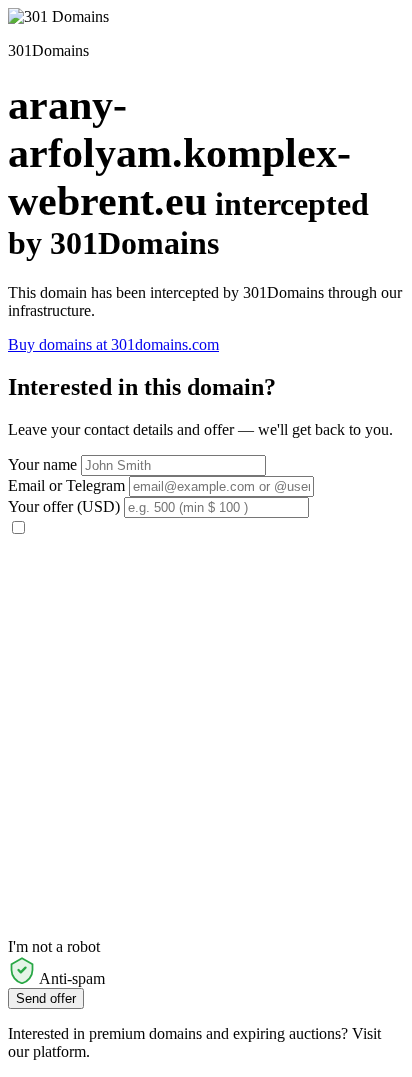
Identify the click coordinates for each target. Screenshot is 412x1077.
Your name (42, 464)
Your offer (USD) (64, 506)
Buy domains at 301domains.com (113, 344)
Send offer (46, 998)
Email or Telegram (66, 485)
